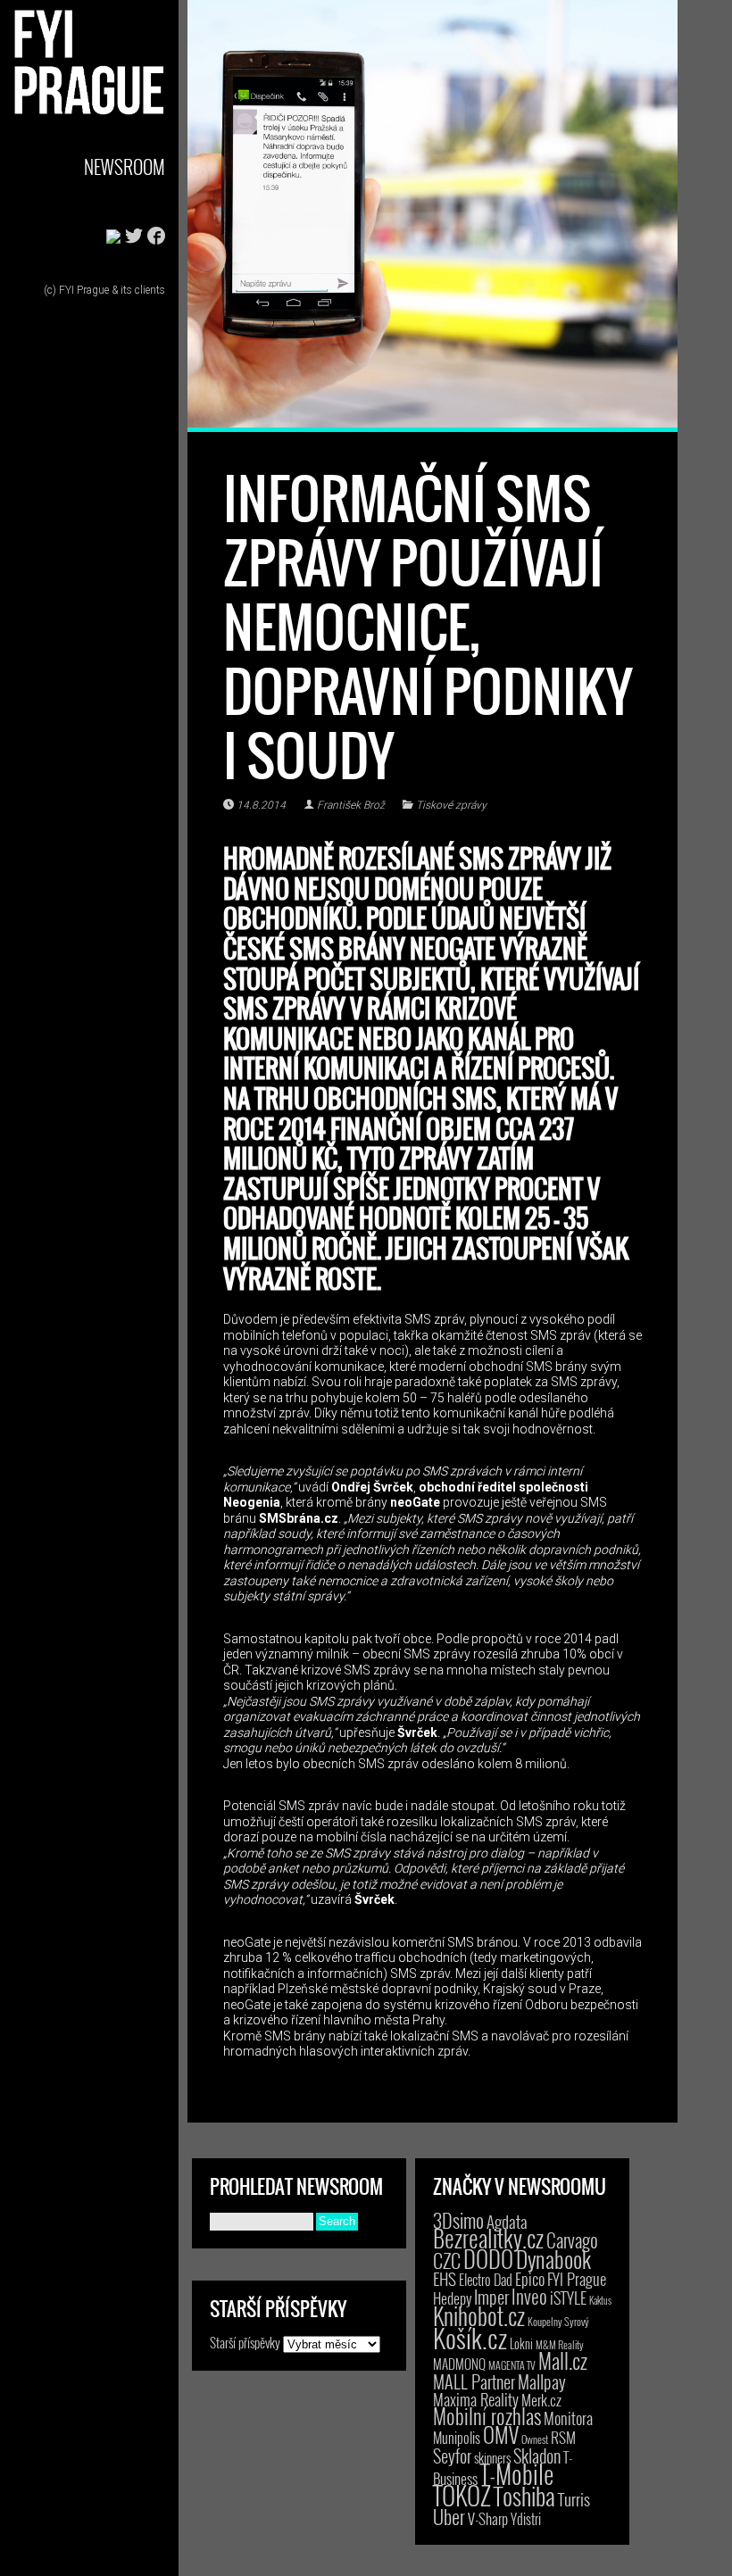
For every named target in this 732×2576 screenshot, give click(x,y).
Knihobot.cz (479, 2316)
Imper (491, 2297)
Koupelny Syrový (558, 2321)
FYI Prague (577, 2278)
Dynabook (553, 2259)
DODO (488, 2258)
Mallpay (542, 2381)
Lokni (521, 2343)
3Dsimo (458, 2220)
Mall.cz (563, 2361)
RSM (563, 2437)
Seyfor (452, 2456)
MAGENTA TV (512, 2365)
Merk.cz (541, 2400)
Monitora (568, 2418)
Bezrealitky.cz (488, 2238)
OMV (501, 2435)
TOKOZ (462, 2495)
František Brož (351, 805)
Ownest (535, 2439)
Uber (449, 2516)
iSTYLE (568, 2298)
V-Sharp (488, 2518)
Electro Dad (486, 2280)
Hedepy (452, 2298)
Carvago (572, 2240)
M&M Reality (560, 2344)
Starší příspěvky (245, 2342)
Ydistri (526, 2519)
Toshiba (524, 2496)
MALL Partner (474, 2381)
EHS (445, 2278)
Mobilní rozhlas (487, 2416)
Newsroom (125, 166)
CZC (447, 2260)
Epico (530, 2278)
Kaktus (600, 2300)
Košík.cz (470, 2337)
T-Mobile (517, 2473)
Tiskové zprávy (451, 805)
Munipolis (457, 2438)
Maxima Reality (476, 2399)
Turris (574, 2499)
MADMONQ (459, 2364)
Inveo (529, 2296)
